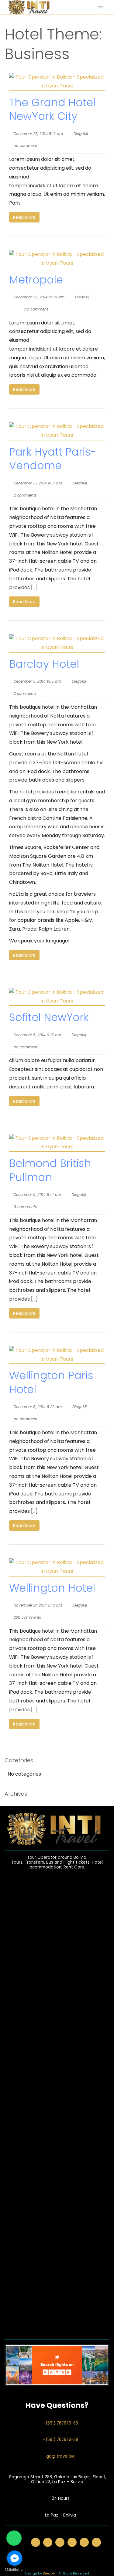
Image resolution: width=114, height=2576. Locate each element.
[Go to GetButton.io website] (15, 2570)
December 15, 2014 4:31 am (38, 483)
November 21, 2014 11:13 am (38, 1605)
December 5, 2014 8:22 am (38, 1407)
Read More (24, 217)
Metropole (36, 280)
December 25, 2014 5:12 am (38, 134)
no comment (26, 146)
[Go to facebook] (15, 2558)
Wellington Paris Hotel (51, 1382)
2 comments (25, 495)
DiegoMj (81, 134)
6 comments (25, 1207)
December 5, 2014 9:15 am (37, 681)
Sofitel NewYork (49, 1017)
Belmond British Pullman (50, 1170)
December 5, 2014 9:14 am (37, 1195)
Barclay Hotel (44, 664)
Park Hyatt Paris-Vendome (53, 459)
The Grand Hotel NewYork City (52, 109)
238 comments (27, 1617)
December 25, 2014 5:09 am (39, 297)
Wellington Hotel (52, 1588)
